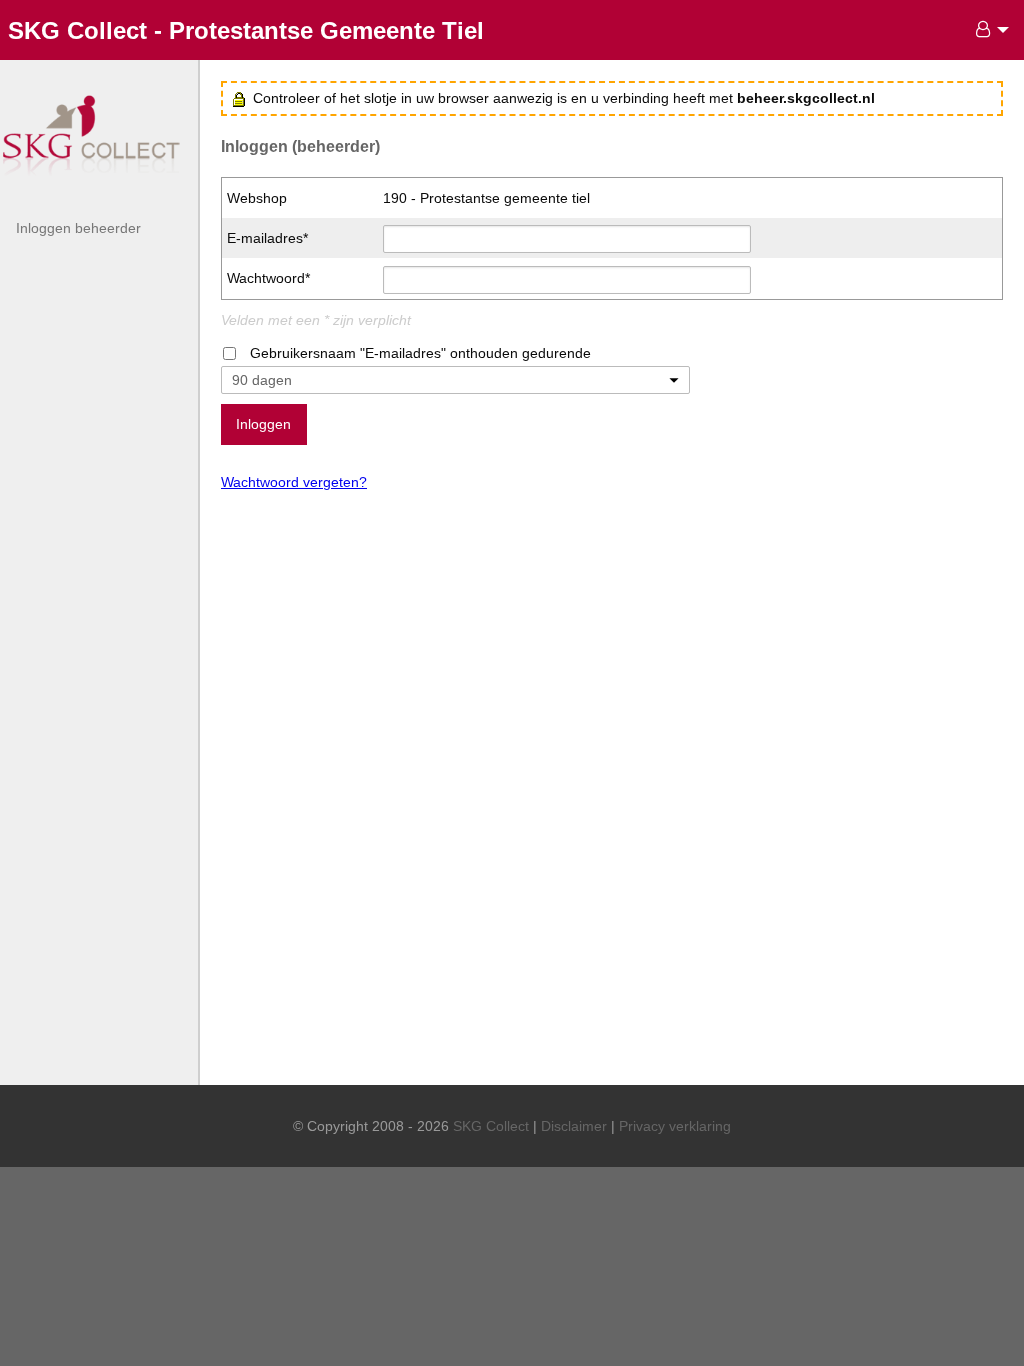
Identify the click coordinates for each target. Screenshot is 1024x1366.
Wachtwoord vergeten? (294, 482)
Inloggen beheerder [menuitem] (78, 228)
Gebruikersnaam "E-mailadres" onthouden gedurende (420, 353)
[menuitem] (987, 30)
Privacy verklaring (675, 1126)
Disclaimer (574, 1126)
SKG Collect (491, 1126)
